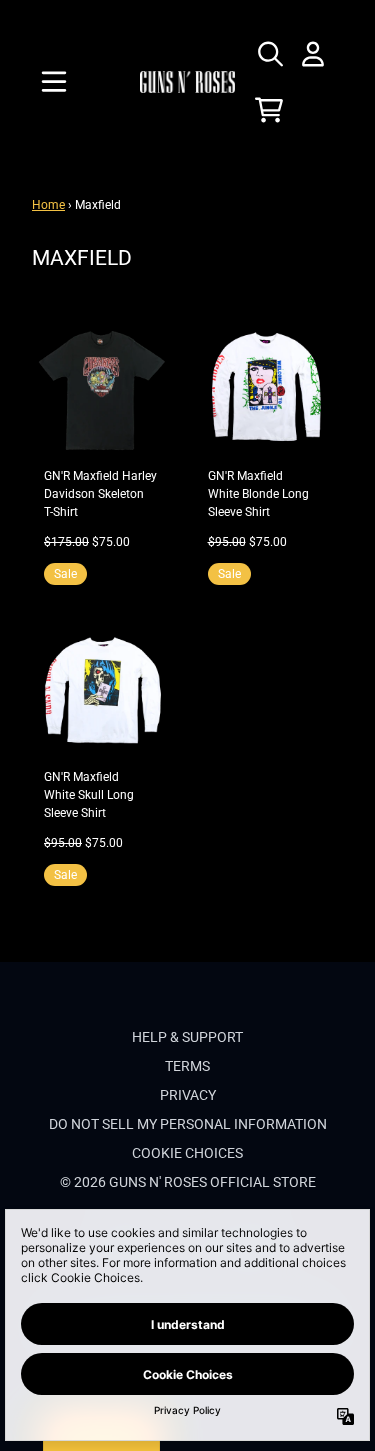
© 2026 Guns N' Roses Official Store (188, 1182)
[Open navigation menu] (54, 82)
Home (48, 205)
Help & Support (187, 1037)
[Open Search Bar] (269, 54)
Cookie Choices (187, 1153)
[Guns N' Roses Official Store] (188, 82)
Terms (187, 1066)
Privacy (188, 1095)
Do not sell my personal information (188, 1124)
